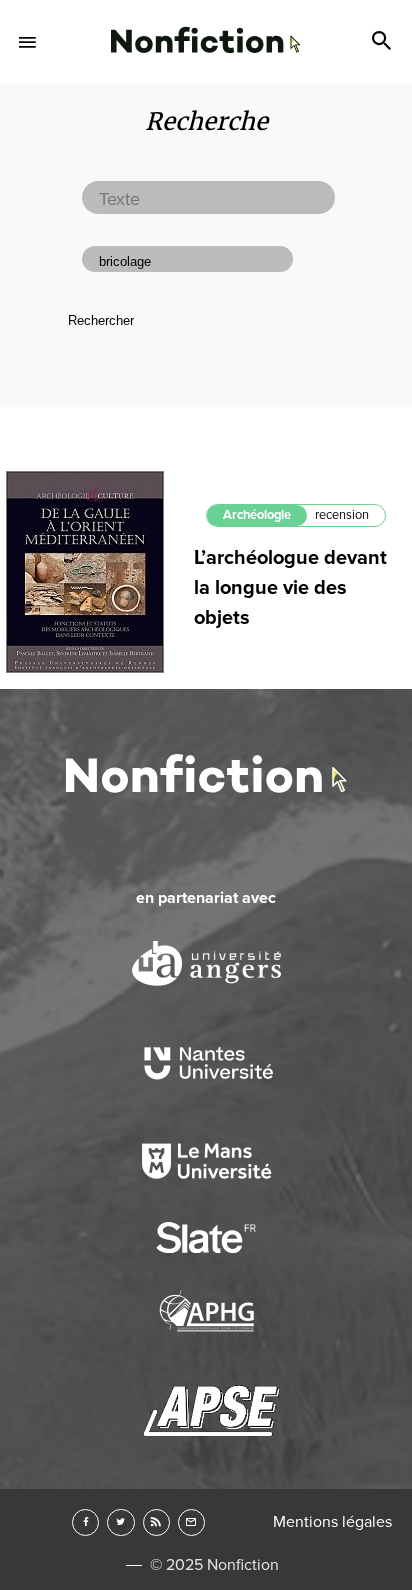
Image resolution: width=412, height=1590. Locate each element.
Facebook (85, 1522)
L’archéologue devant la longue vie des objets (290, 588)
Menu (28, 42)
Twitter (120, 1522)
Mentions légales (332, 1522)
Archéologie (257, 515)
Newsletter (191, 1522)
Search (384, 42)
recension (342, 515)
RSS (156, 1522)
